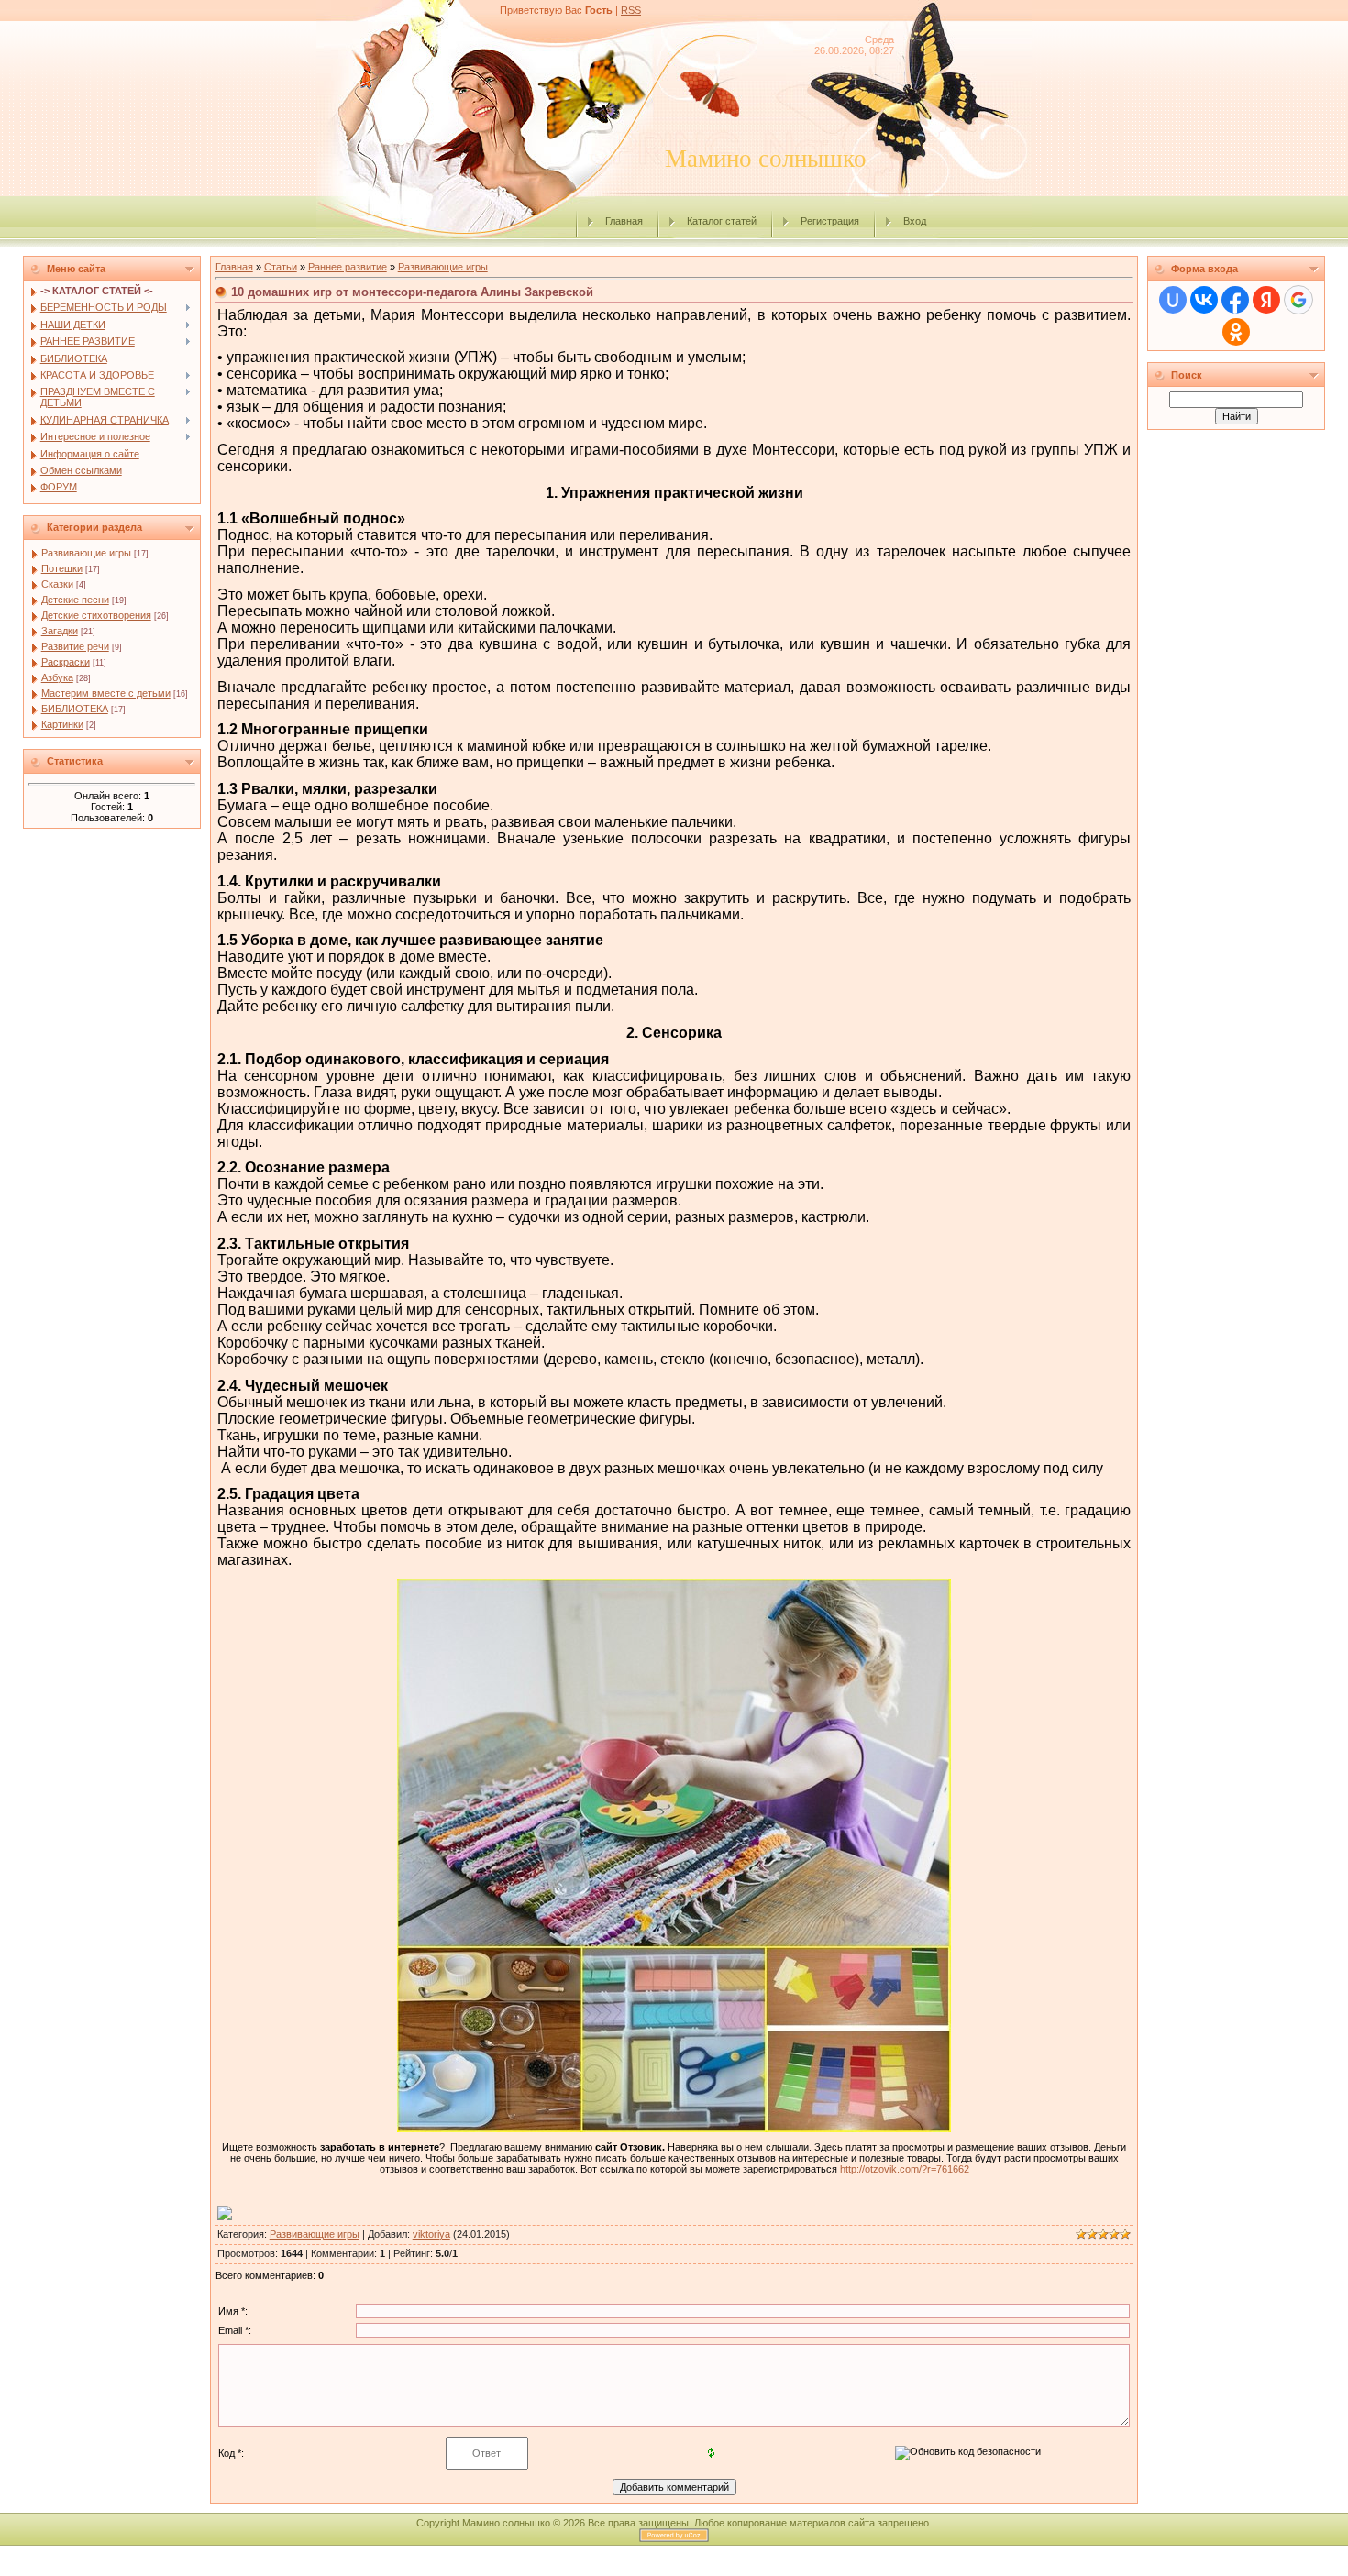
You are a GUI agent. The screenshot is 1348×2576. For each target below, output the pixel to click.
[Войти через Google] (1298, 300)
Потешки (62, 568)
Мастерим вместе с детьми (106, 693)
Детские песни (75, 600)
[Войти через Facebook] (1235, 300)
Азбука (57, 677)
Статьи (281, 267)
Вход (915, 221)
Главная (624, 221)
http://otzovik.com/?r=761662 (905, 2169)
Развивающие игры (86, 553)
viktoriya (431, 2234)
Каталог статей (722, 221)
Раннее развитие (348, 267)
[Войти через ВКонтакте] (1204, 300)
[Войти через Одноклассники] (1236, 332)
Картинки (62, 724)
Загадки (60, 631)
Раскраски (66, 662)
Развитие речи (75, 646)
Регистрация (830, 221)
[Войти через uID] (1173, 300)
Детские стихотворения (96, 615)
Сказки (57, 584)
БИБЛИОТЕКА (75, 709)
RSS (631, 10)
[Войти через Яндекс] (1266, 300)
